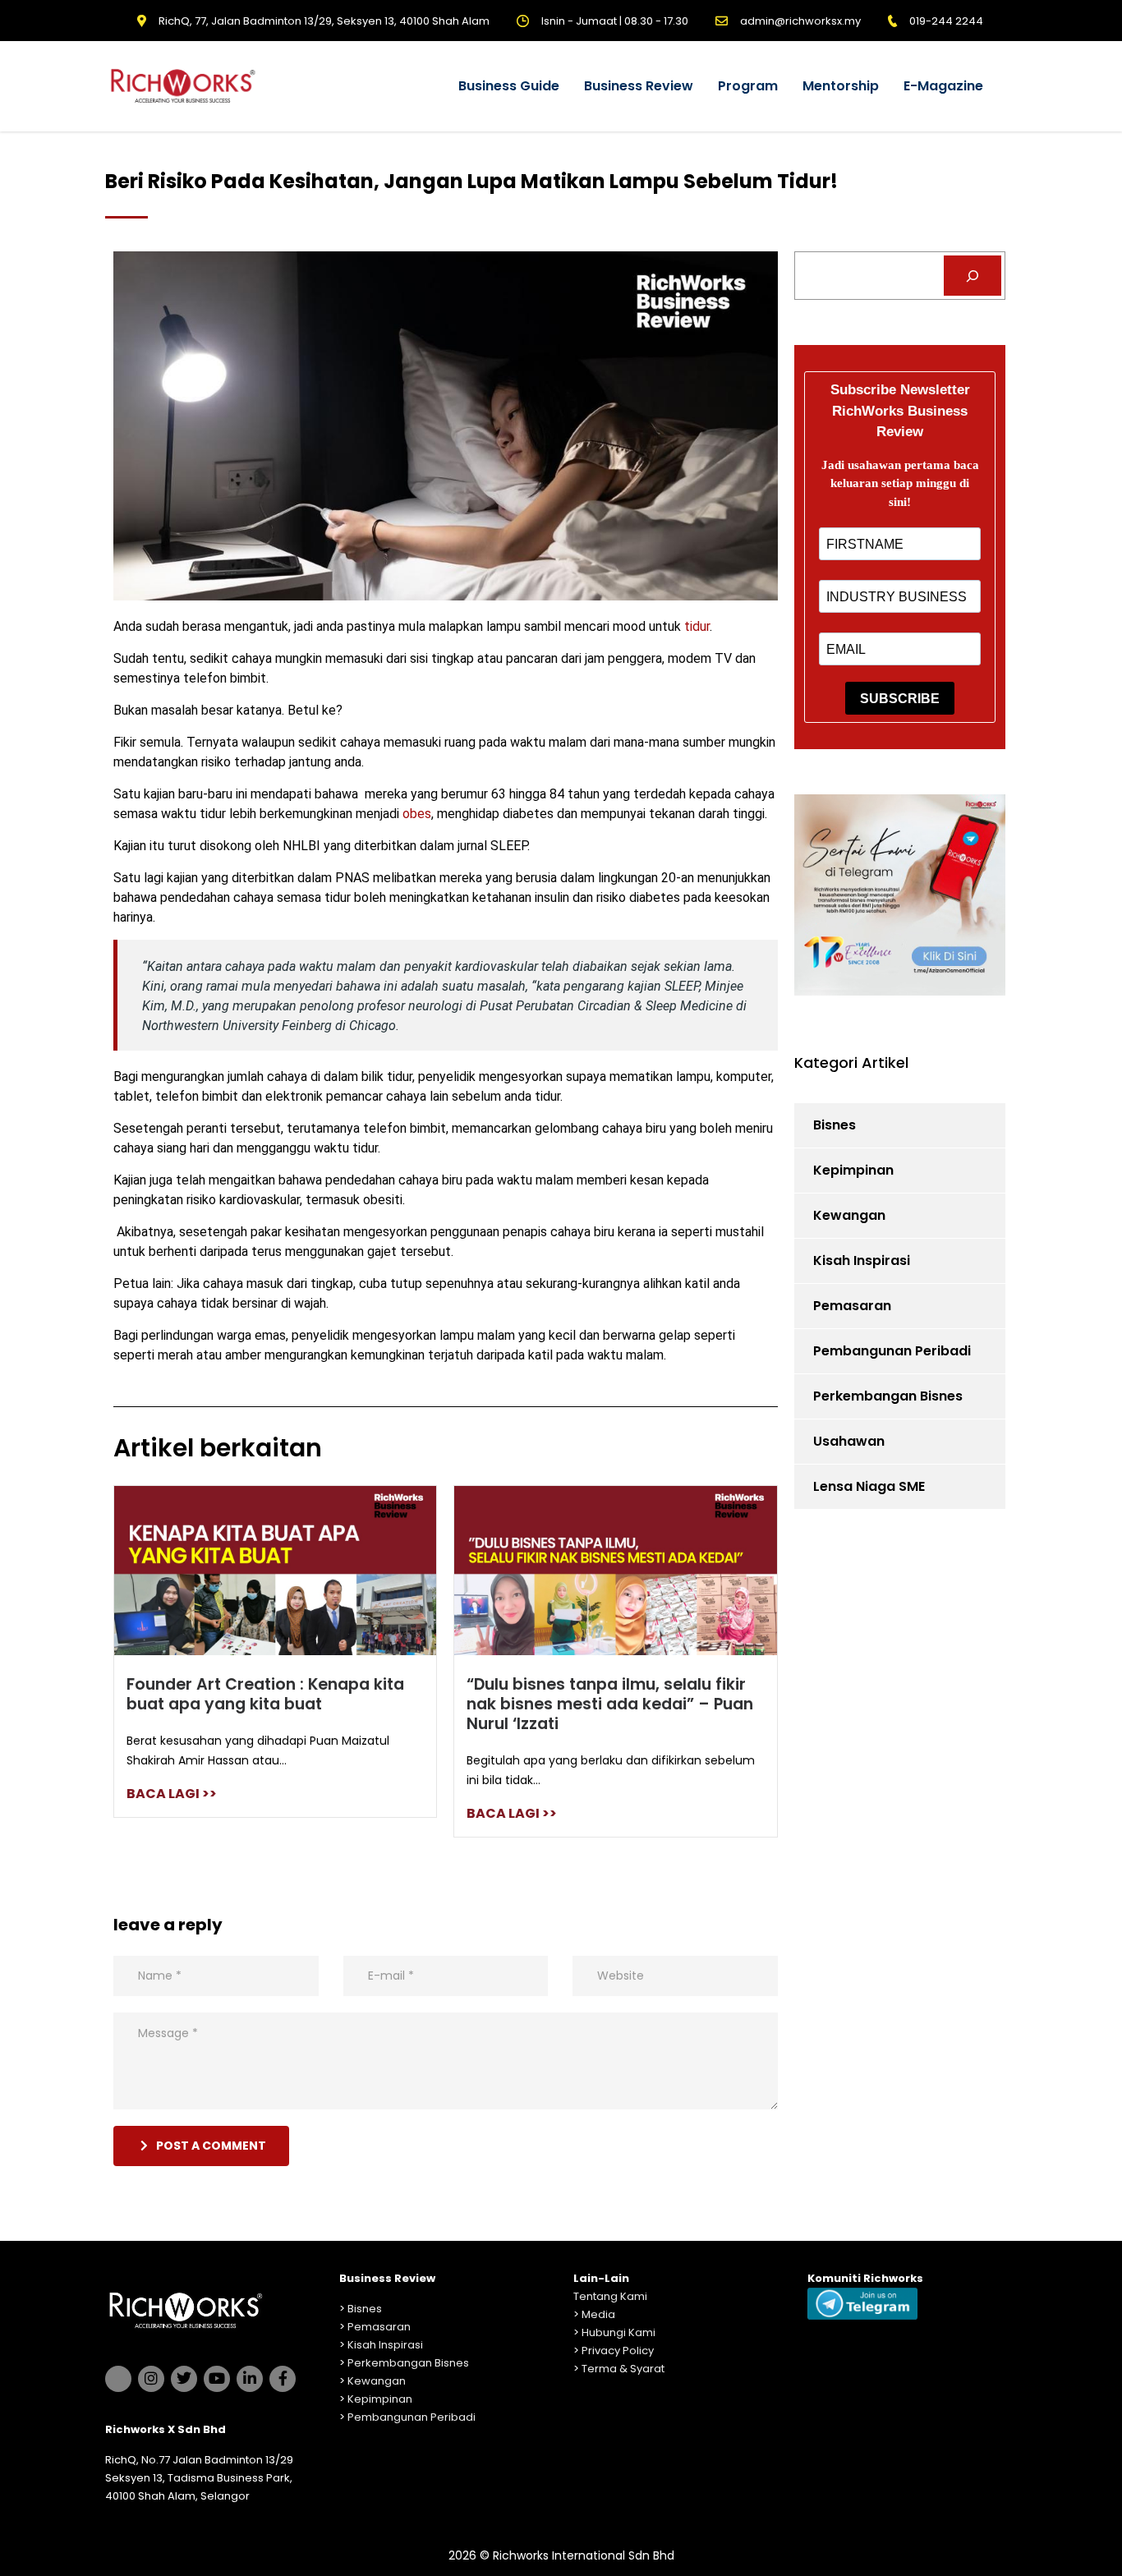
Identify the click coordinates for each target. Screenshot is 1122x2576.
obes (417, 814)
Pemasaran (852, 1306)
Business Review (639, 86)
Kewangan (849, 1215)
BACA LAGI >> (172, 1794)
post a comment (211, 2146)
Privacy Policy (618, 2351)
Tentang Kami (610, 2296)
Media (598, 2314)
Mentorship (841, 86)
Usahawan (849, 1441)
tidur (697, 626)
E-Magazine (943, 86)
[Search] (973, 276)
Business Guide (509, 86)
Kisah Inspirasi (862, 1260)
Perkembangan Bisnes (888, 1396)
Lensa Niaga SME (869, 1486)
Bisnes (835, 1125)
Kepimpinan (853, 1170)
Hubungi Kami (618, 2332)
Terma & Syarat (623, 2369)
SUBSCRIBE (900, 699)
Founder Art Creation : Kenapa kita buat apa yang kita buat (265, 1694)
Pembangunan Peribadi (892, 1351)
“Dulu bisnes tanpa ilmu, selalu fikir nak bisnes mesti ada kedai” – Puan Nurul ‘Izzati (610, 1704)
